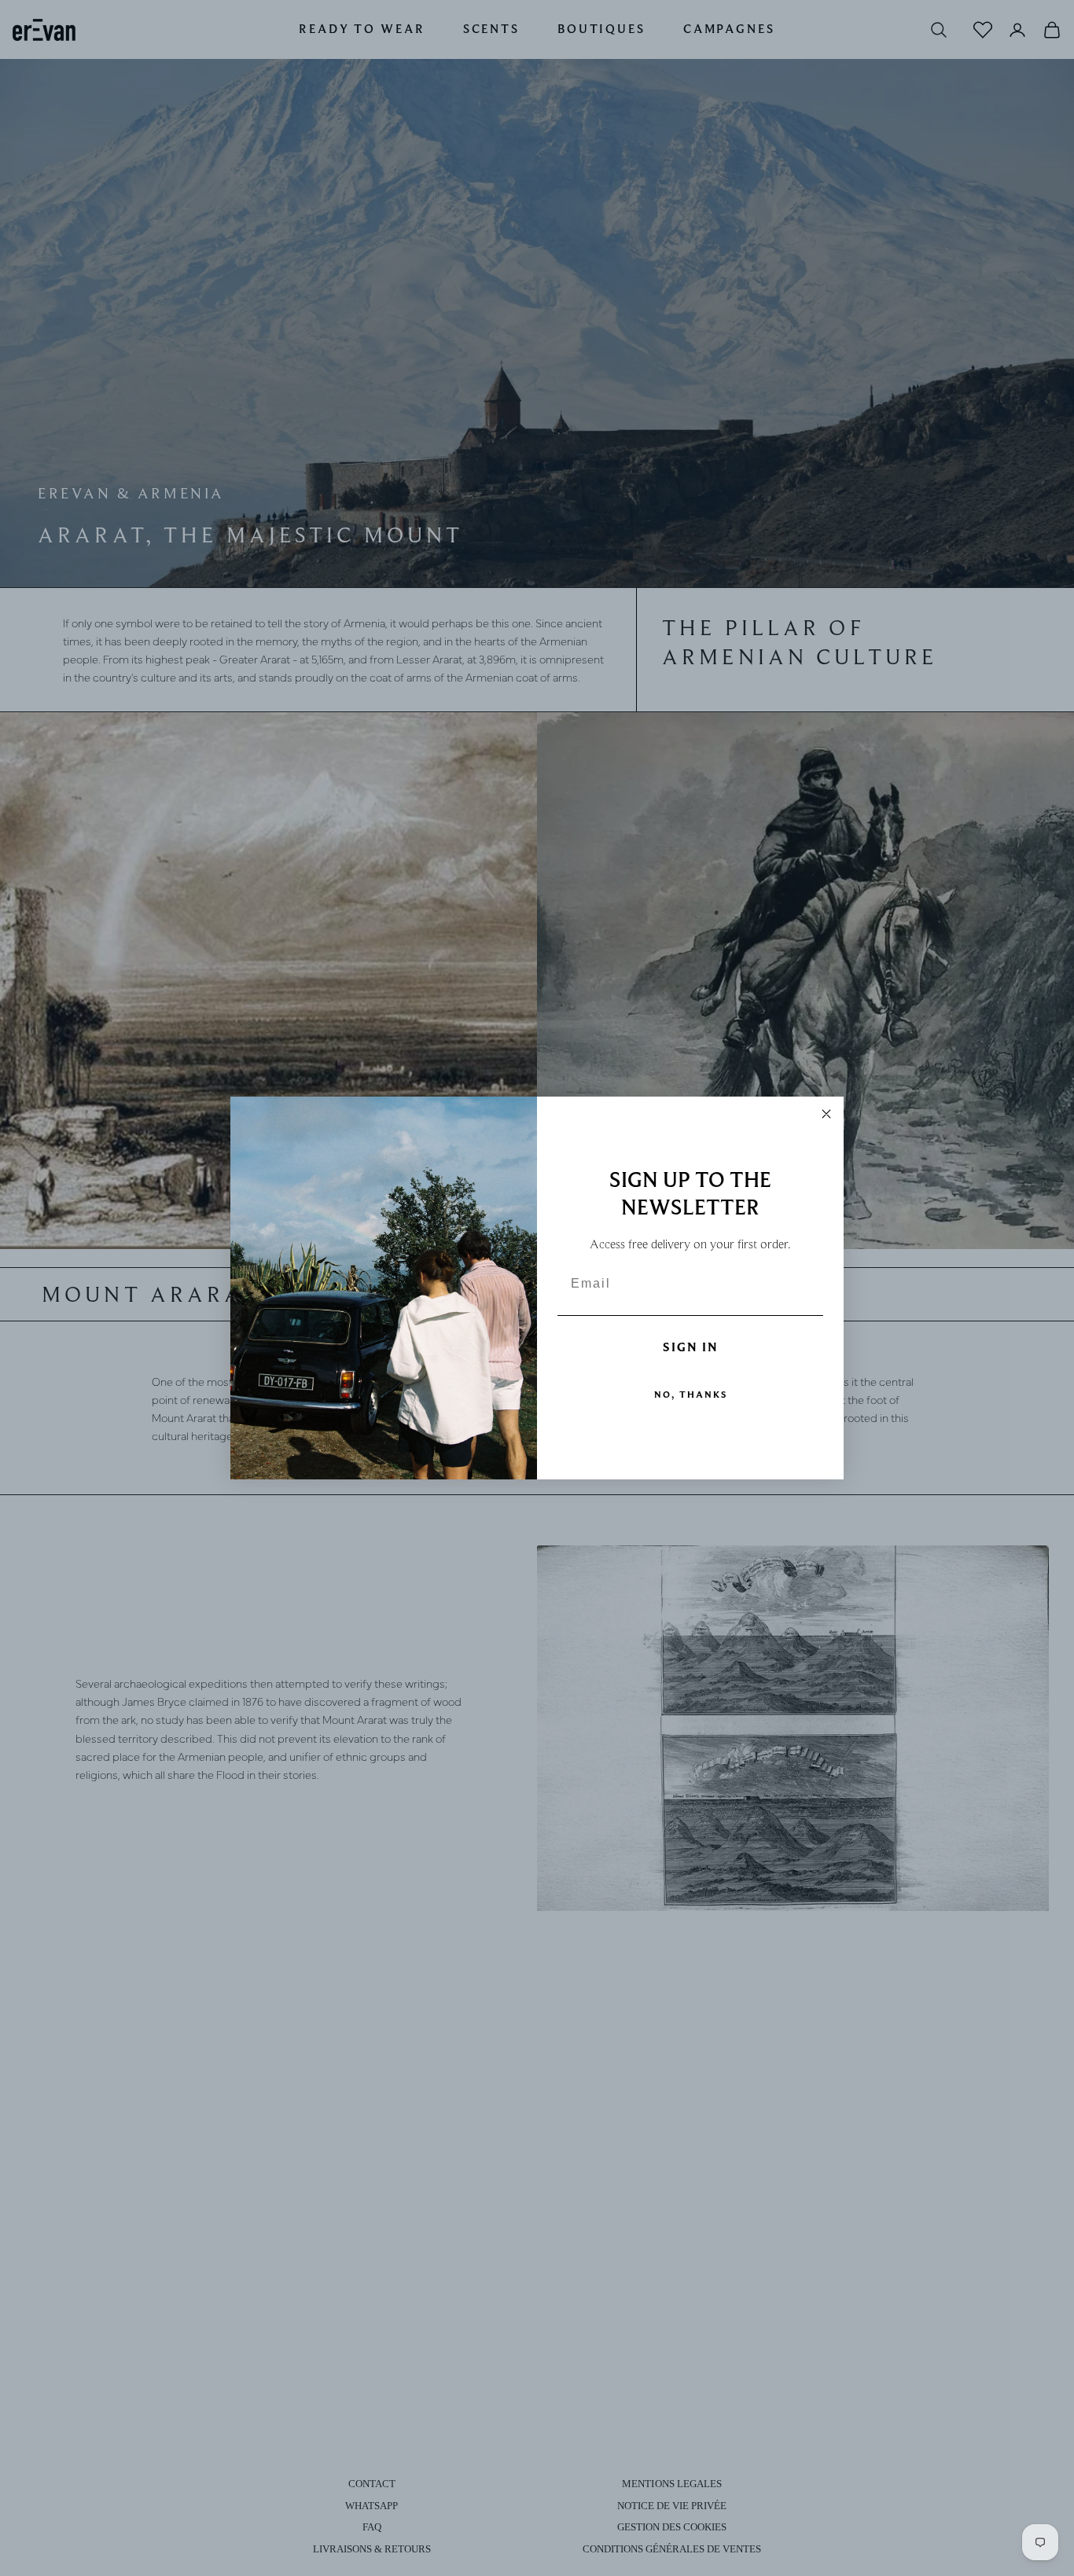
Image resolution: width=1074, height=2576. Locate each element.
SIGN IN (691, 1347)
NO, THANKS (691, 1394)
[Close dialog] (826, 1114)
